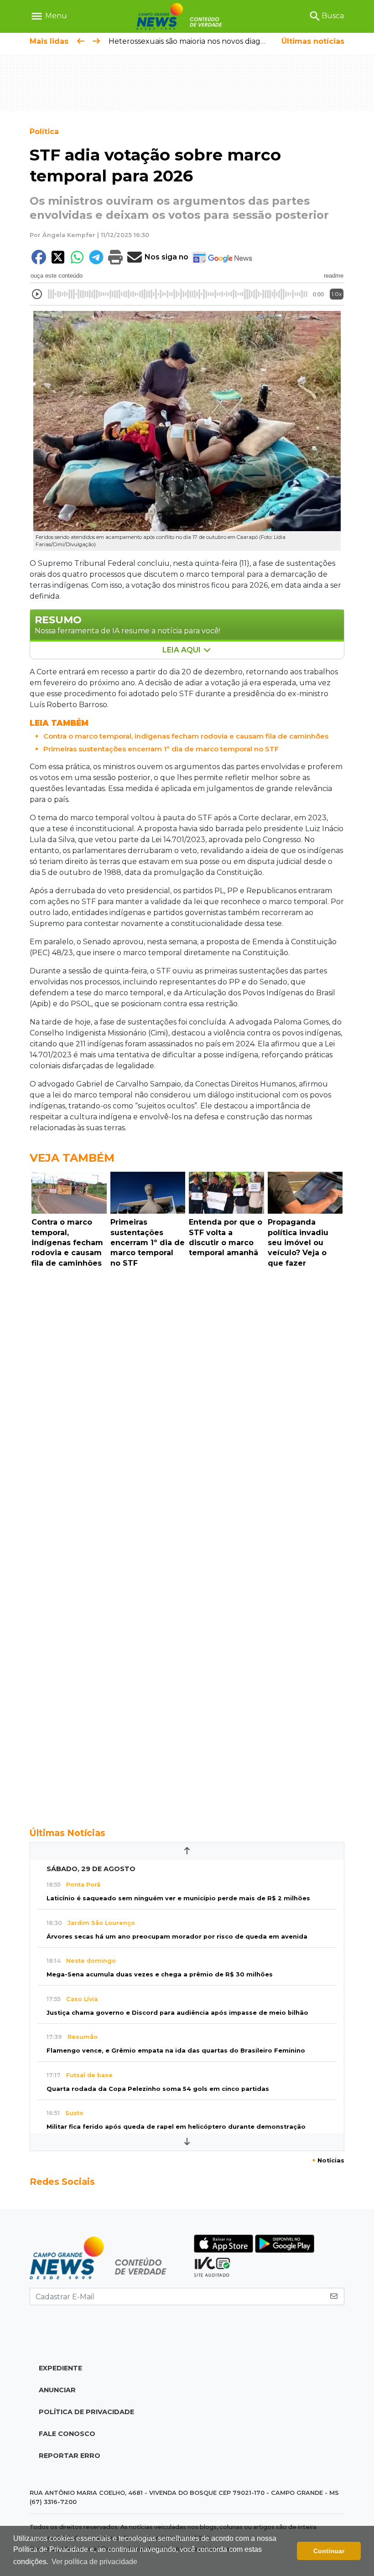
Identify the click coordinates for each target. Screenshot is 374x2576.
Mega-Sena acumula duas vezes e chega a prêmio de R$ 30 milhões (160, 1974)
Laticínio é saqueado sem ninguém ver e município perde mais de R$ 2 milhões (178, 1898)
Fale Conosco (67, 2434)
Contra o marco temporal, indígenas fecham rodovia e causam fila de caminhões (186, 736)
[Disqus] (187, 1397)
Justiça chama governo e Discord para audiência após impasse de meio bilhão (177, 2013)
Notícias (328, 2160)
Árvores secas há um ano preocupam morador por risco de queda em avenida (177, 1937)
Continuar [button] (329, 2551)
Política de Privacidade (86, 2412)
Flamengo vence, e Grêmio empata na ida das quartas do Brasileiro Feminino (176, 2051)
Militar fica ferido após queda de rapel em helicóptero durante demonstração (176, 2127)
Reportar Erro (70, 2456)
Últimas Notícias (68, 1833)
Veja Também (72, 1158)
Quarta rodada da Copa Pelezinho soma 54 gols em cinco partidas (158, 2089)
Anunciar (57, 2390)
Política (44, 132)
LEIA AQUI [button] (182, 650)
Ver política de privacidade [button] (94, 2562)
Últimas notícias (313, 41)
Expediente (60, 2368)
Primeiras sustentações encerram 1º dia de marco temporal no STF (161, 749)
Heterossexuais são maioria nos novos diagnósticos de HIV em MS (226, 41)
